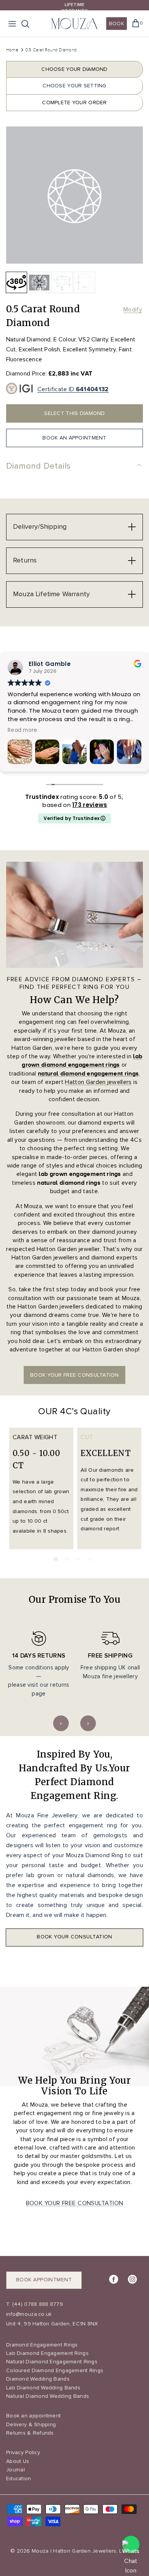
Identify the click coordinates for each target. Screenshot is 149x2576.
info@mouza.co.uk (29, 2314)
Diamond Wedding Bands (38, 2379)
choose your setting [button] (74, 86)
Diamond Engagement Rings (42, 2345)
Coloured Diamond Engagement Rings (55, 2370)
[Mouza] (74, 24)
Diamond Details (38, 466)
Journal (15, 2470)
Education (19, 2478)
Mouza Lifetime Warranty (51, 594)
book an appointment (74, 438)
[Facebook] (114, 2279)
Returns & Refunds (30, 2433)
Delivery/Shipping (40, 526)
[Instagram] (132, 2279)
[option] (74, 195)
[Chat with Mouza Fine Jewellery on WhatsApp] (131, 2544)
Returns (25, 560)
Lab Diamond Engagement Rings (47, 2353)
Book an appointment (33, 2416)
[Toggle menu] (12, 24)
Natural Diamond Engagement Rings (52, 2362)
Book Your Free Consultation (75, 2203)
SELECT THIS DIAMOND (74, 413)
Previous (61, 1723)
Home (12, 50)
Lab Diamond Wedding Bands (43, 2388)
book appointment (44, 2280)
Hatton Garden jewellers (98, 1082)
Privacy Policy (23, 2452)
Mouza (40, 2551)
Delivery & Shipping (31, 2424)
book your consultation (74, 1937)
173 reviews (90, 805)
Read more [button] (78, 730)
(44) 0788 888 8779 (37, 2304)
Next (88, 1723)
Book (117, 24)
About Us (18, 2461)
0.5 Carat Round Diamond (51, 50)
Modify (133, 310)
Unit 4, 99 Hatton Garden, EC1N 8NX (52, 2324)
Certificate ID (73, 389)
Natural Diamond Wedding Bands (48, 2396)
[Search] (29, 24)
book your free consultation (74, 1375)
